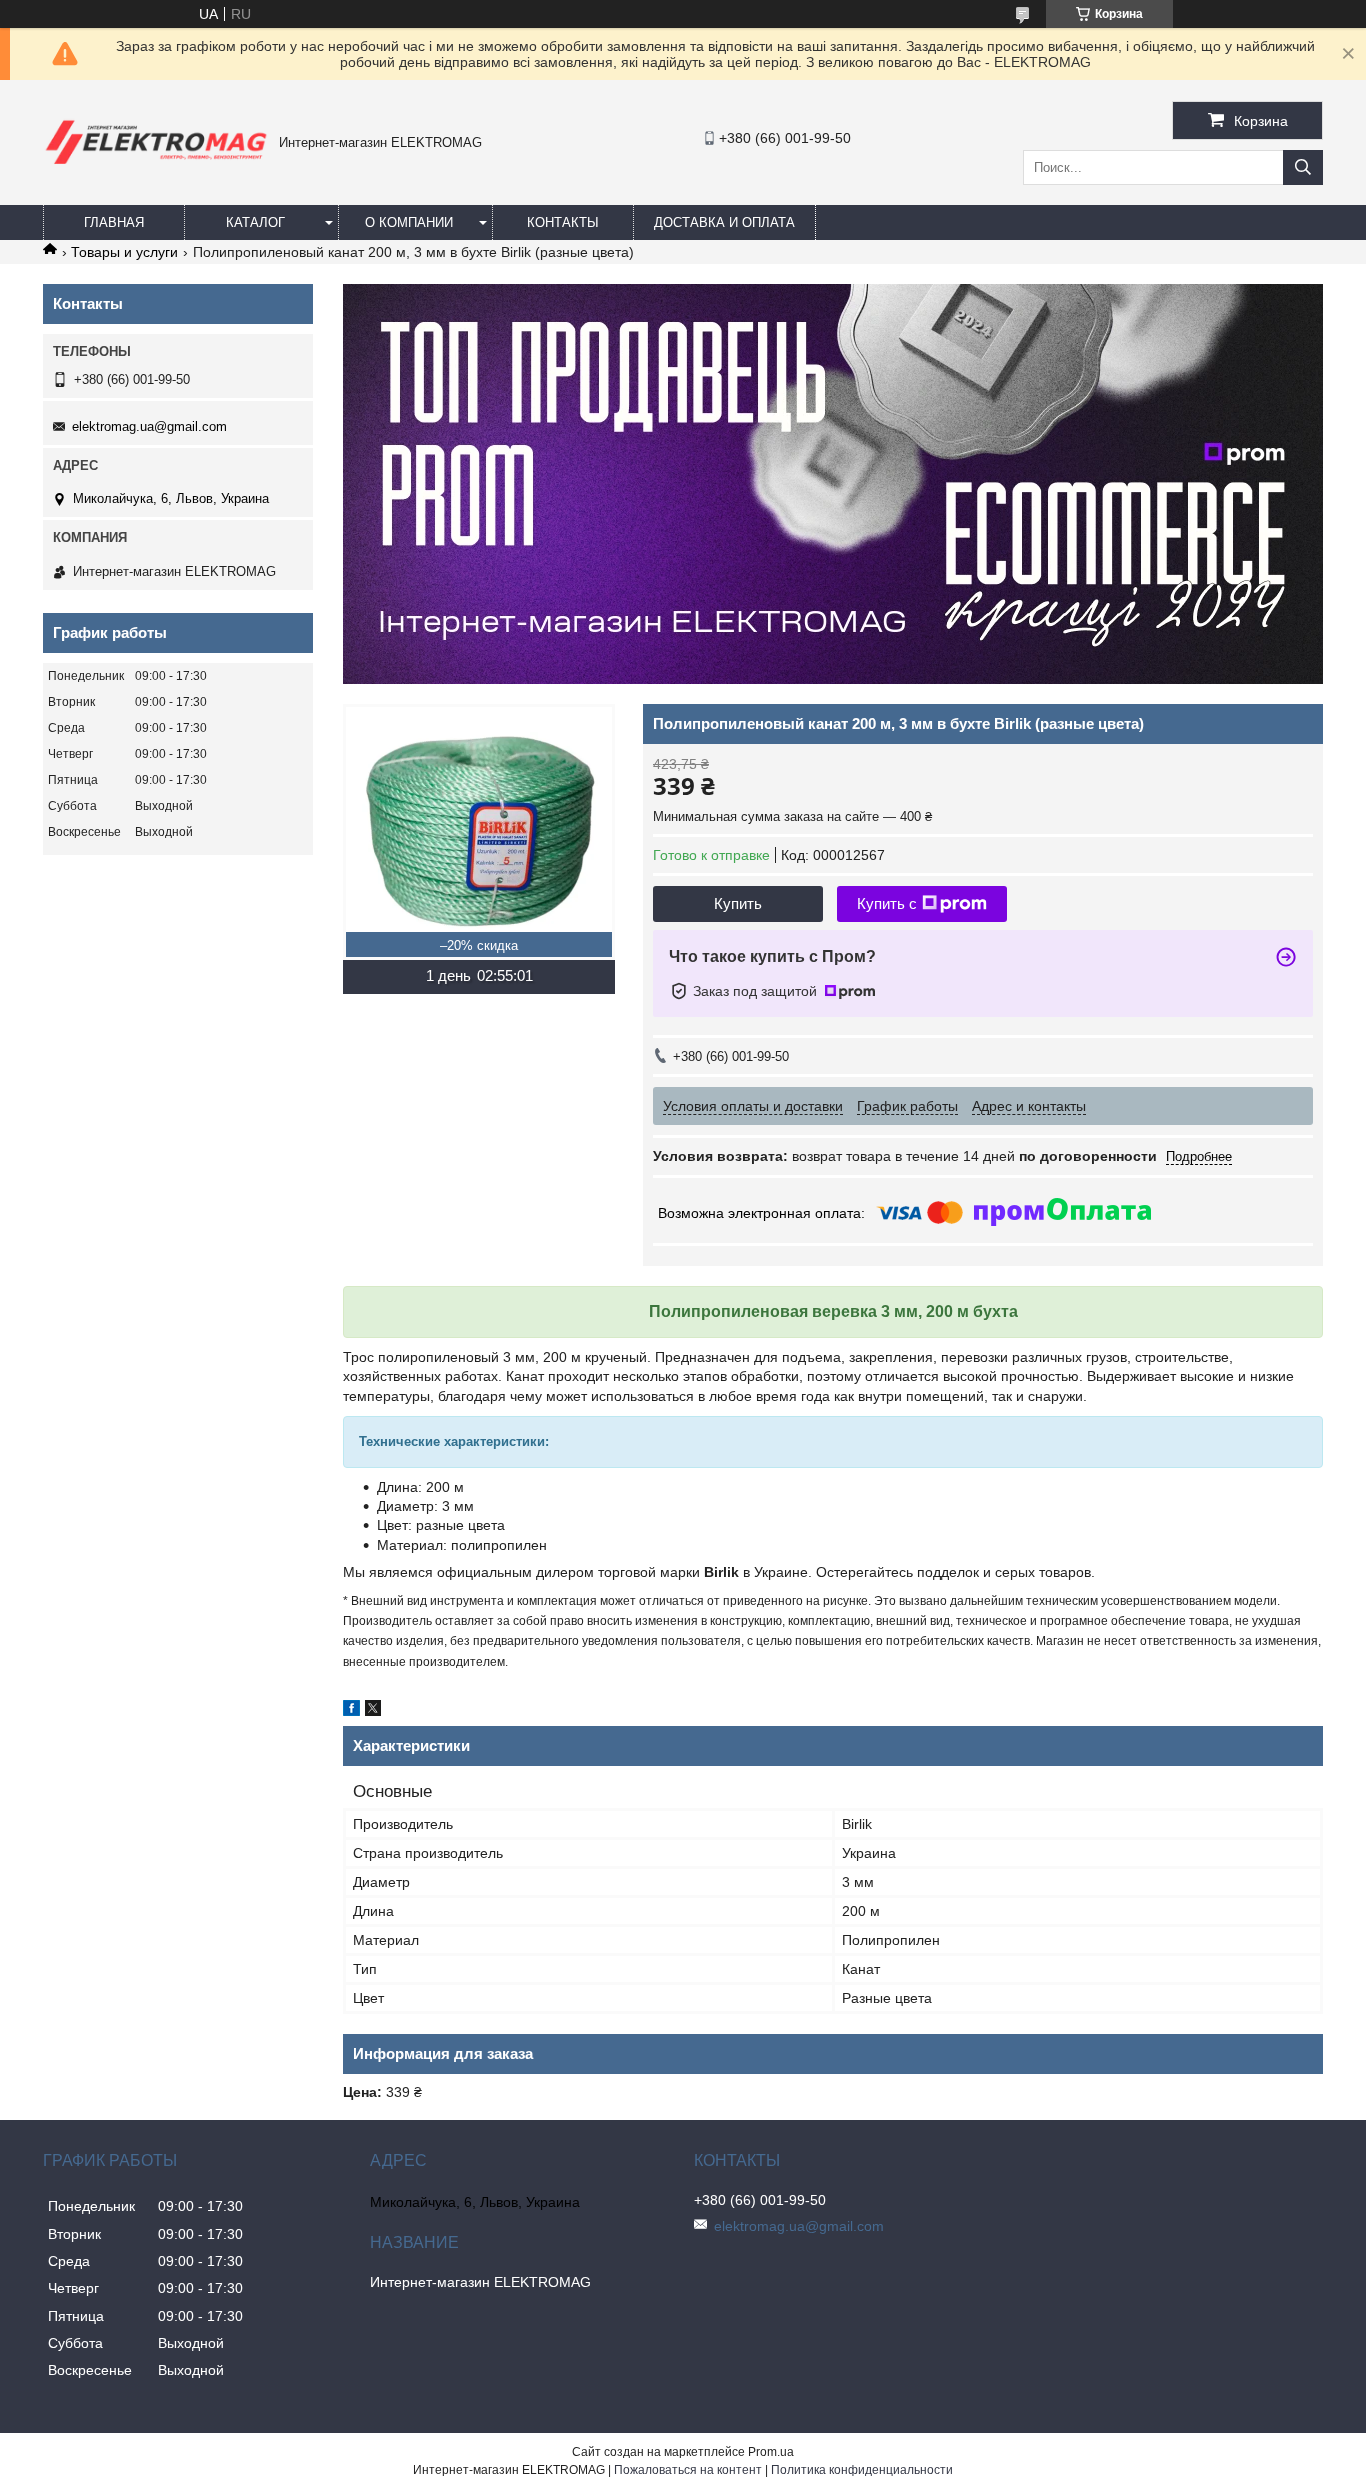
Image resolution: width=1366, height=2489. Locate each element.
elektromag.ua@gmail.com (149, 426)
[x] (373, 1711)
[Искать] (1303, 167)
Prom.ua (771, 2452)
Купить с (887, 903)
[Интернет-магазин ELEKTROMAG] (156, 168)
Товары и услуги (124, 252)
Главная (114, 222)
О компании (409, 222)
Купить (738, 903)
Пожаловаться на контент (688, 2470)
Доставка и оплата (724, 222)
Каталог (255, 222)
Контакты (563, 222)
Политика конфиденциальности (862, 2470)
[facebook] (351, 1711)
